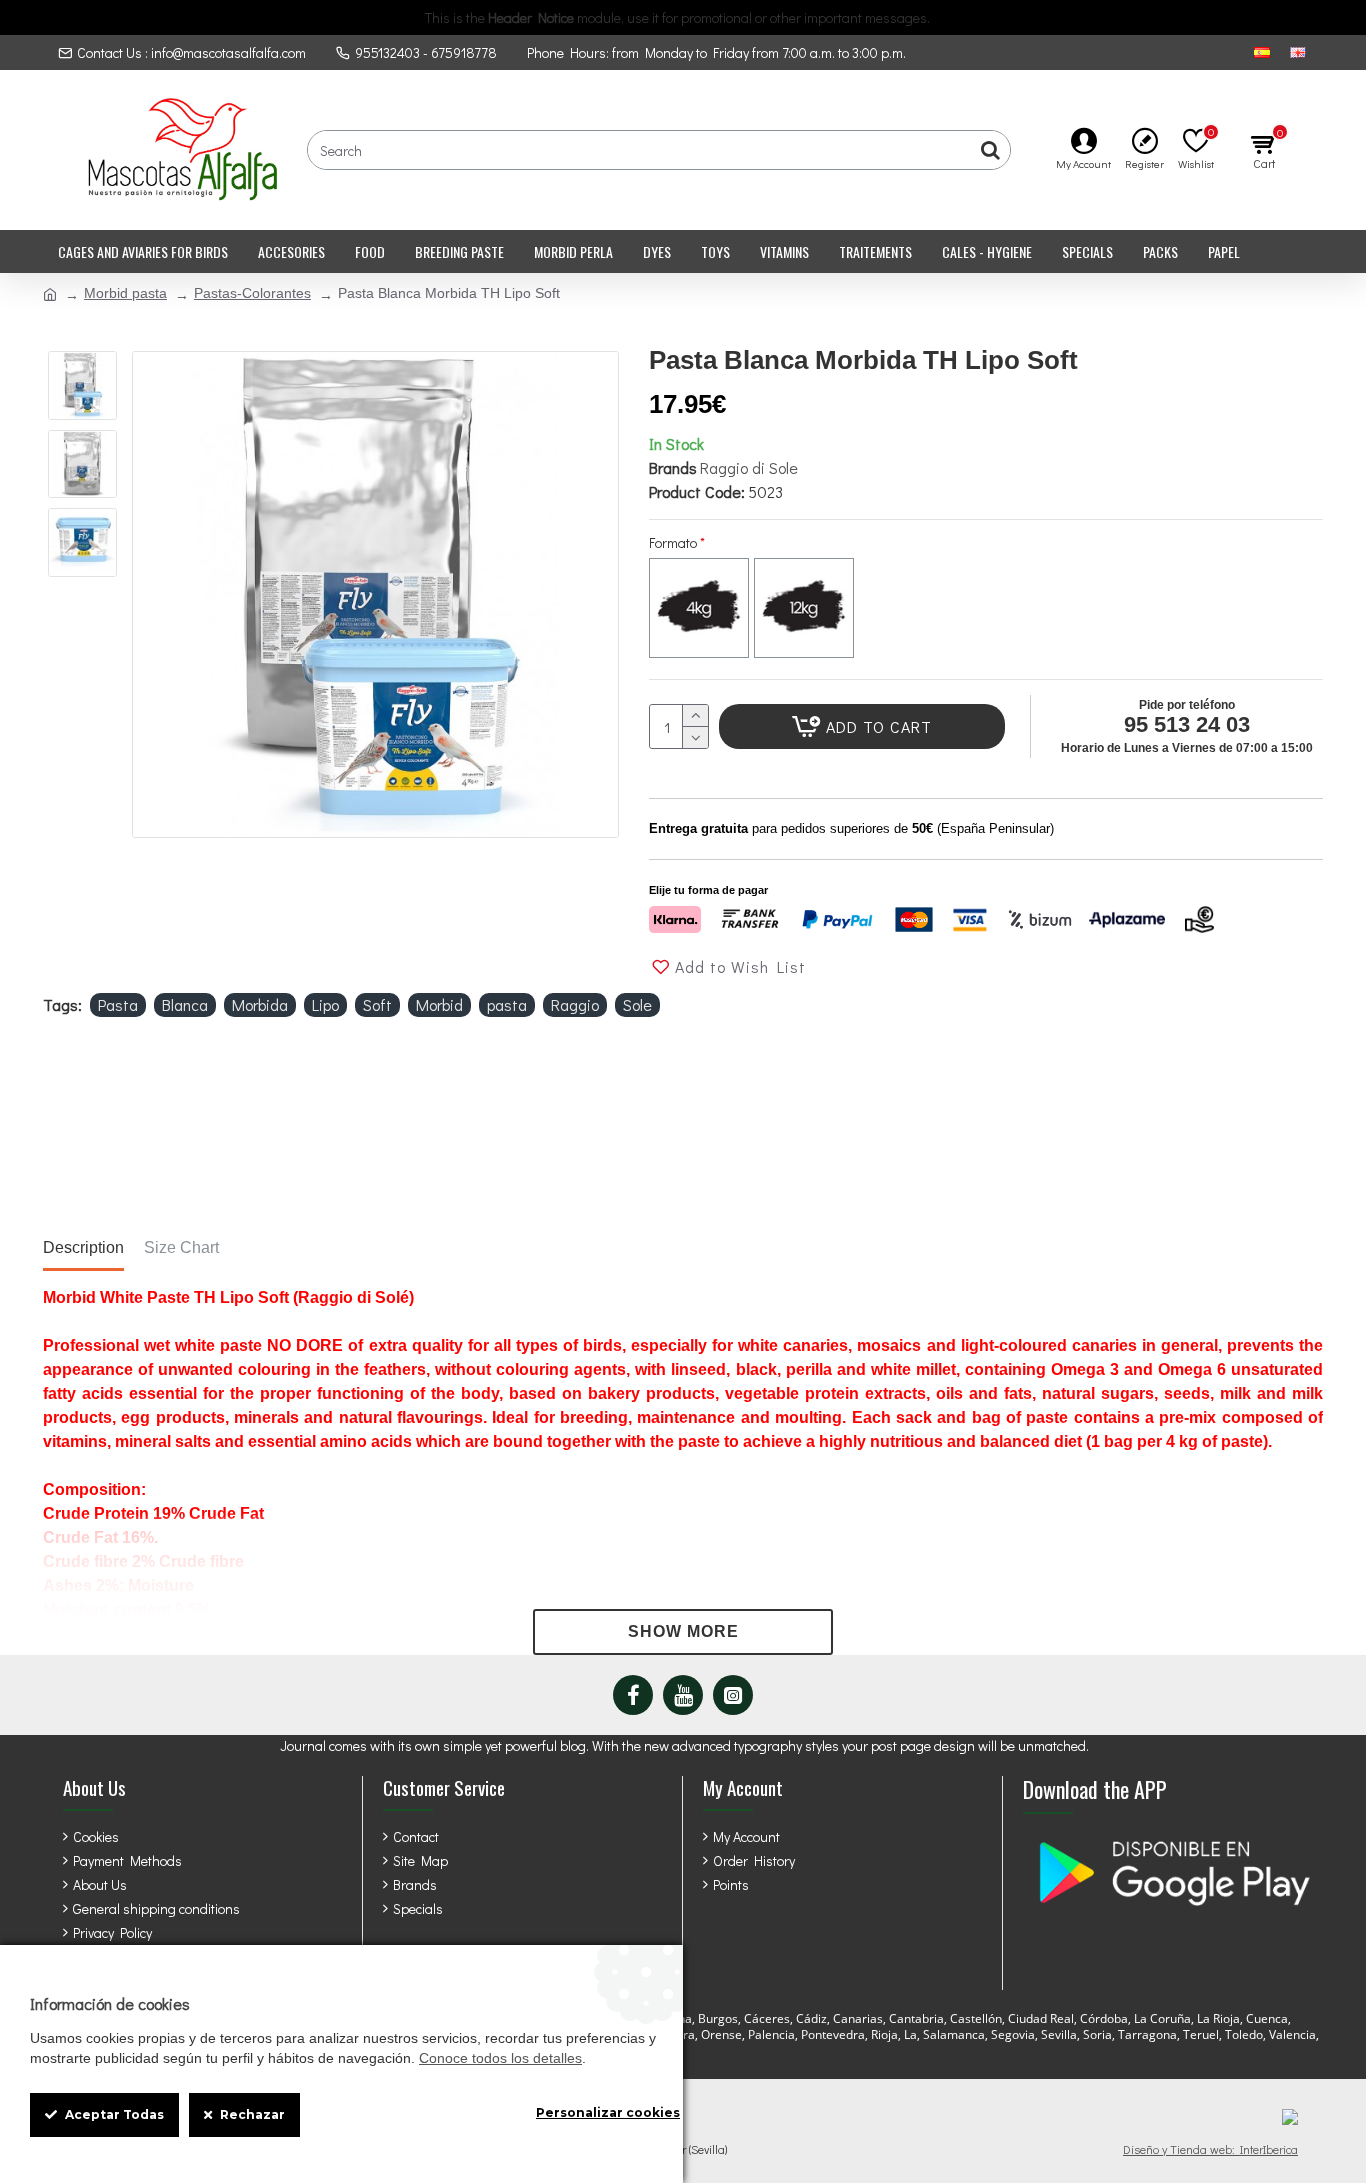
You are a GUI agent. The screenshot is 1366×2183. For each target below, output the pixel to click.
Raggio (575, 1004)
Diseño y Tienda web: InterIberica (1210, 2149)
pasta (507, 1004)
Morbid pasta (125, 293)
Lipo (325, 1004)
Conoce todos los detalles (500, 2058)
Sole (637, 1004)
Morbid (439, 1004)
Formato (673, 542)
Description (83, 1247)
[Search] (990, 150)
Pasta (118, 1004)
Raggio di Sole (749, 467)
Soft (377, 1004)
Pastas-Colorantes (252, 293)
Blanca (185, 1004)
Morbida (260, 1004)
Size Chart (181, 1247)
